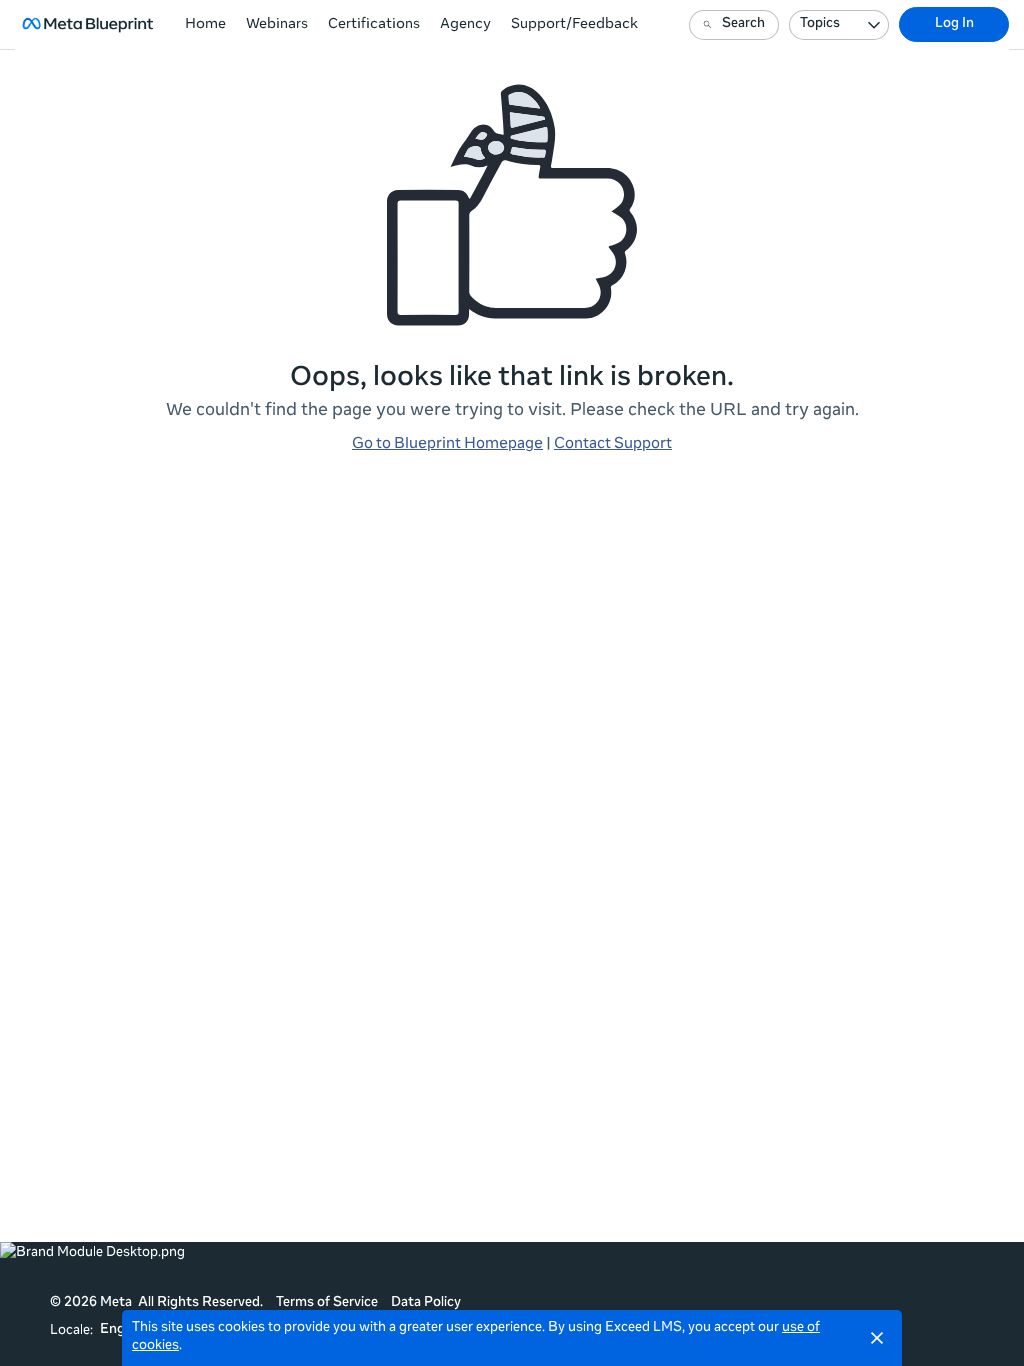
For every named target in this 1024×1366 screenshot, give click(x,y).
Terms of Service (327, 1303)
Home (205, 25)
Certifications (374, 25)
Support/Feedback (574, 25)
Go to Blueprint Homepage (447, 444)
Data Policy (426, 1303)
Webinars (277, 25)
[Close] (877, 1338)
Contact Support (613, 444)
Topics (820, 24)
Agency (465, 25)
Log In (954, 24)
